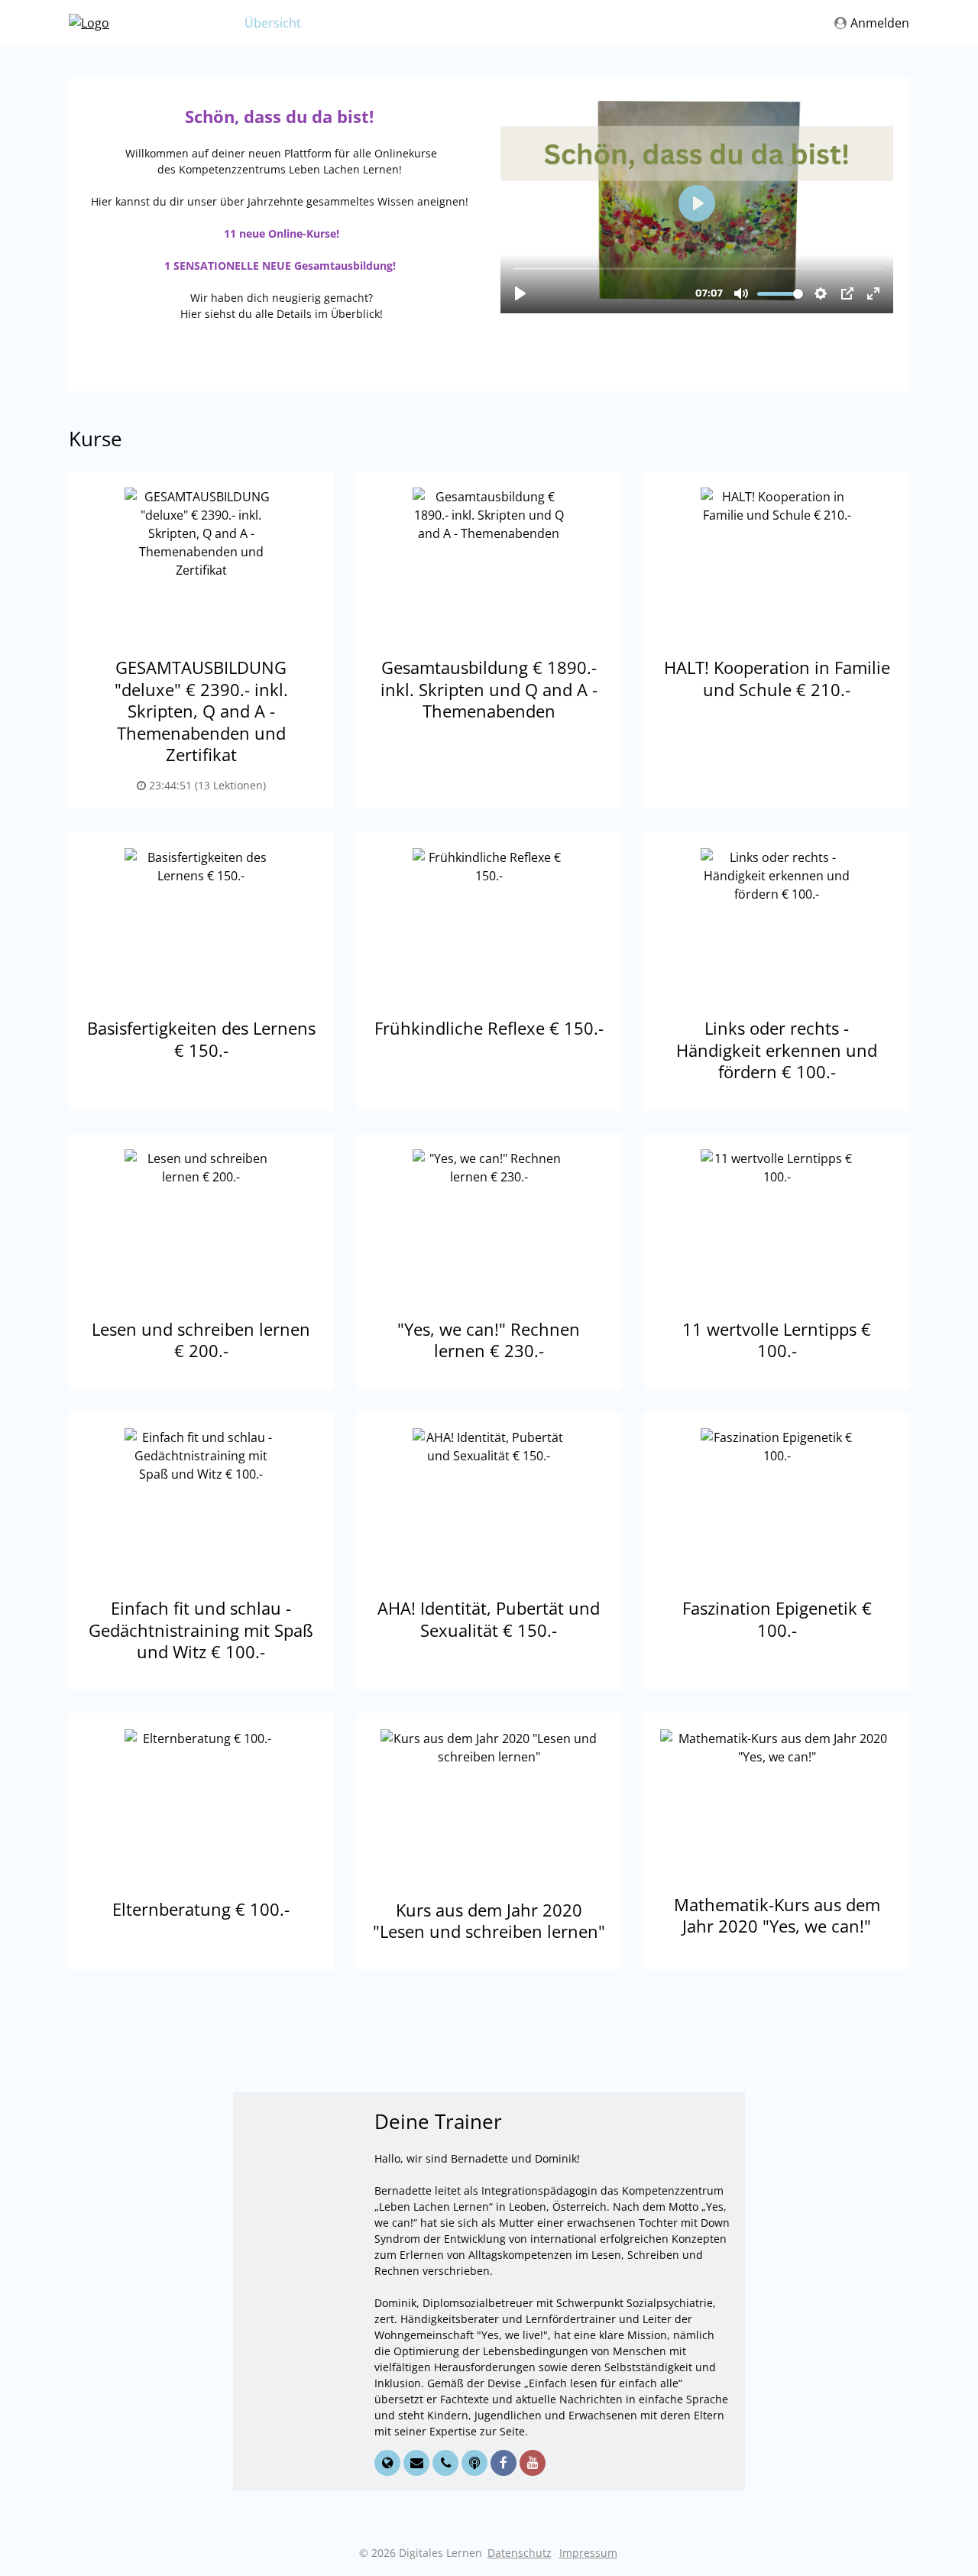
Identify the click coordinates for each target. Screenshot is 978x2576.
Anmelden (880, 23)
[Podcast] (476, 2463)
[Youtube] (533, 2463)
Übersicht (273, 23)
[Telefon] (447, 2463)
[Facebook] (505, 2463)
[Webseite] (389, 2463)
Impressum (588, 2553)
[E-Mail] (418, 2463)
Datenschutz (520, 2553)
